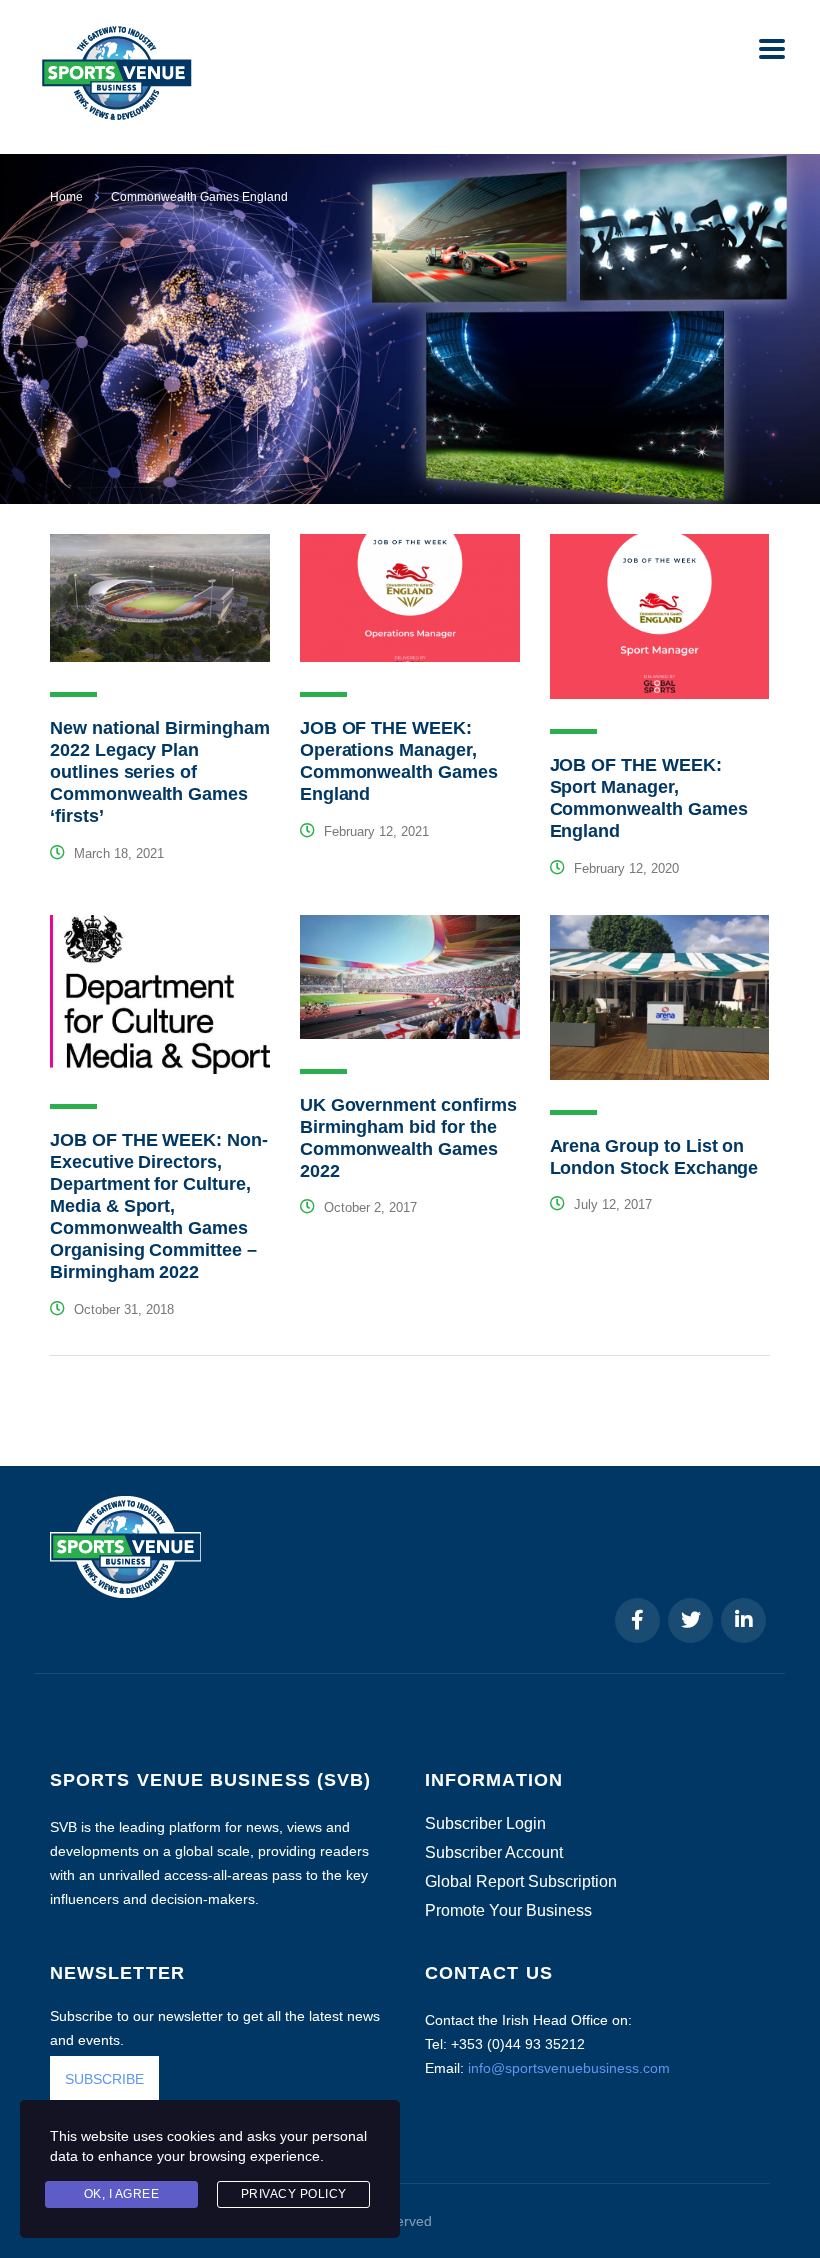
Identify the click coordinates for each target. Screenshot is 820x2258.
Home (66, 197)
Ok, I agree (122, 2194)
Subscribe (587, 2206)
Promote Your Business (508, 1911)
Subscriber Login (485, 1824)
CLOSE (779, 1968)
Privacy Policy (294, 2194)
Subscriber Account (494, 1853)
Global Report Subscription (521, 1882)
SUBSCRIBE (104, 2079)
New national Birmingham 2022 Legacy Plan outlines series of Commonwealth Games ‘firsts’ (160, 772)
